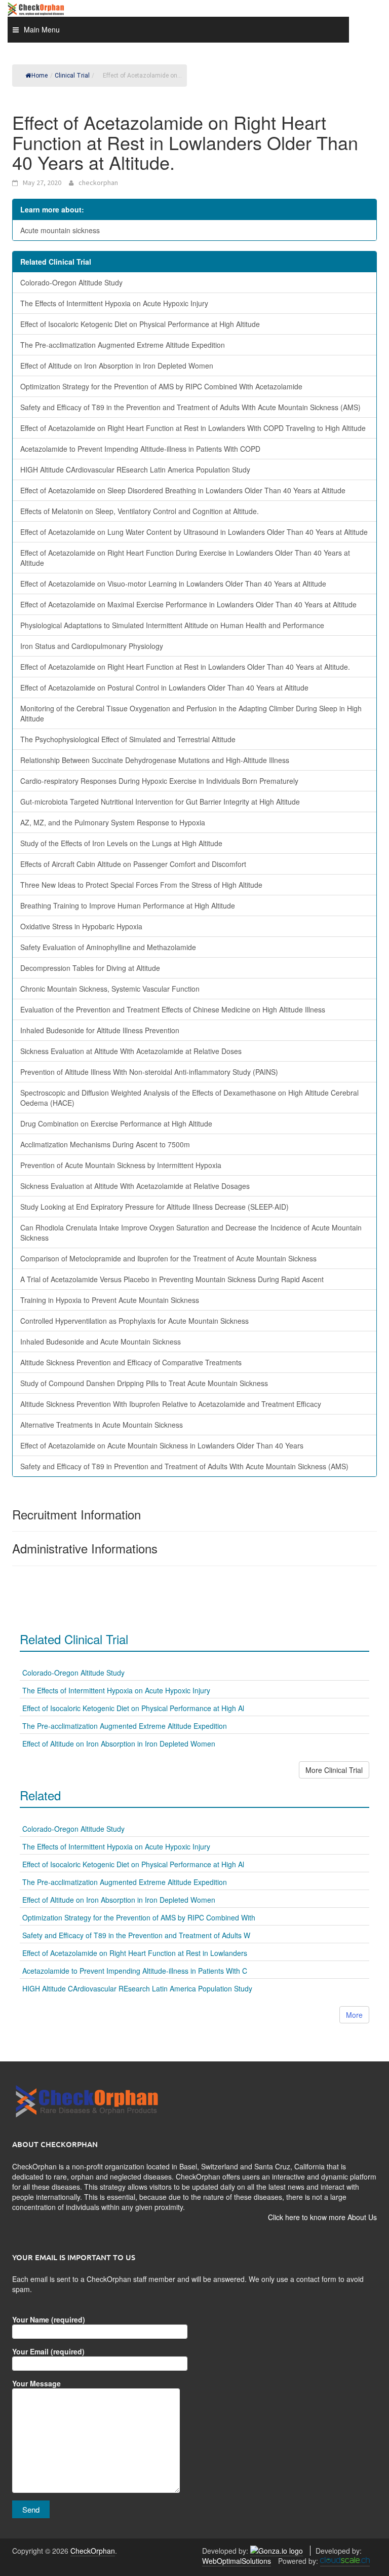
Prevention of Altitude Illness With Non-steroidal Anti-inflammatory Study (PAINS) (149, 1072)
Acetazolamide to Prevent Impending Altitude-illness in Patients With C (135, 1971)
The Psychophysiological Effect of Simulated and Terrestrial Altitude (128, 739)
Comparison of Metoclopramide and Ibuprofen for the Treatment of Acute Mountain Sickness (168, 1258)
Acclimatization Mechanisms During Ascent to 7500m (105, 1144)
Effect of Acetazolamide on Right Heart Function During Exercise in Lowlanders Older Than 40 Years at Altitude (185, 558)
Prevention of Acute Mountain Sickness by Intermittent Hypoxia (121, 1165)
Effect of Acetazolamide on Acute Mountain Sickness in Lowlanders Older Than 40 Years (162, 1445)
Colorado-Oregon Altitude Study (71, 282)
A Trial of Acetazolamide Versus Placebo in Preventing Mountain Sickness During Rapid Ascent (172, 1279)
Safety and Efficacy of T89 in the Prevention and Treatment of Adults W (136, 1935)
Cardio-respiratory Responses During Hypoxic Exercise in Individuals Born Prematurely (159, 781)
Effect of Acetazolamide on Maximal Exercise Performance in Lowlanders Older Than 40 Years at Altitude (188, 604)
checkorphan (98, 183)
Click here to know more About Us (322, 2217)
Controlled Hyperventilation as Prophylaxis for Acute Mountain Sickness (134, 1321)
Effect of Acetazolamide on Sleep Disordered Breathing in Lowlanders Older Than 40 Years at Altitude (183, 490)
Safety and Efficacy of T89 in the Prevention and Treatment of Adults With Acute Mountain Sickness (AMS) (190, 407)
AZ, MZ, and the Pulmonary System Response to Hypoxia (113, 822)
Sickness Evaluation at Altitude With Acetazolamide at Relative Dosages (135, 1186)
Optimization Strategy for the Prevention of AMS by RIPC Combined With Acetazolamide (161, 386)
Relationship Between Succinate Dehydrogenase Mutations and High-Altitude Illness (155, 760)
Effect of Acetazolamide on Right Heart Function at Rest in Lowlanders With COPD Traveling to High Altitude (193, 428)
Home (40, 76)
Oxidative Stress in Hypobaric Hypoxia (81, 926)
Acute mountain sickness (60, 230)
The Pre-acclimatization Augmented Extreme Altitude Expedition (123, 345)
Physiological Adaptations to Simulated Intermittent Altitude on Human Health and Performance (172, 625)
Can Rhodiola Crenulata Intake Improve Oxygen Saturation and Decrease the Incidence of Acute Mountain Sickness (191, 1232)
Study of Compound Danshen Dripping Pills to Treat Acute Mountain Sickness (144, 1383)
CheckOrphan (93, 2551)
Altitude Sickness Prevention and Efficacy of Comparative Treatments (131, 1362)
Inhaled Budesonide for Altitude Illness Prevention (100, 1030)
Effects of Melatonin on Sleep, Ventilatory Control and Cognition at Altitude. (140, 511)
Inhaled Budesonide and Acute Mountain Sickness (101, 1341)
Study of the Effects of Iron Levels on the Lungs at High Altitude (121, 843)
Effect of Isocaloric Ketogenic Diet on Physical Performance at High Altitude (140, 324)
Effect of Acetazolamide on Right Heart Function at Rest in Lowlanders (135, 1953)
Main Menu (42, 29)
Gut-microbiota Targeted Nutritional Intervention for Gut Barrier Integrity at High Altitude (160, 802)
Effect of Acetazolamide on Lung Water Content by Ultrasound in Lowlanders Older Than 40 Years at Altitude (194, 532)
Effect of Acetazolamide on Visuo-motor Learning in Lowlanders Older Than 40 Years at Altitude (173, 584)
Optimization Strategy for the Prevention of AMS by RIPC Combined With (139, 1917)
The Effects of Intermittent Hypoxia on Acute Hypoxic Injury (114, 303)
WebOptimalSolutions (237, 2561)
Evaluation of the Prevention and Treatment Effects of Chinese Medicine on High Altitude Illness (173, 1009)
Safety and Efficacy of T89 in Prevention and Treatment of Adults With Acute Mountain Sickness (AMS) (184, 1466)
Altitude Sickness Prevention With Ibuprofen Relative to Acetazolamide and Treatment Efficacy (171, 1404)
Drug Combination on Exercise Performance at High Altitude (116, 1123)
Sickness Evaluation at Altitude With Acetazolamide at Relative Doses (131, 1051)
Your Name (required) (49, 2319)
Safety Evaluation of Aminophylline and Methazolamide (108, 947)
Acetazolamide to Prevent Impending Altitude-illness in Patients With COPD (140, 449)
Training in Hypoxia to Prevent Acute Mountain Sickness (110, 1300)
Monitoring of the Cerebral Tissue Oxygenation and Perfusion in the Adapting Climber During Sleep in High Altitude (191, 713)
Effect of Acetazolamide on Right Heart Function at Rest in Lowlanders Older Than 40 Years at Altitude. (185, 667)
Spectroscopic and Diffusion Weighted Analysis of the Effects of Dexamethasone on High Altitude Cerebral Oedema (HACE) (189, 1098)
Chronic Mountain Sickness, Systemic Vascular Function (110, 989)
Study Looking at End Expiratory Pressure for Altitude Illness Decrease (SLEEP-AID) (154, 1207)
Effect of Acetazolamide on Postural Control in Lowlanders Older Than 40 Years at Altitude (164, 687)
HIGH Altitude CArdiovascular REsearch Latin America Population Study (135, 469)
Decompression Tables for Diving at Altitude (90, 968)
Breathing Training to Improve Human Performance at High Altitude (128, 905)
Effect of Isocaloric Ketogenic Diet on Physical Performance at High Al (133, 1708)
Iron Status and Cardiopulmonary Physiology (92, 646)
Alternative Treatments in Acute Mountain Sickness (102, 1425)
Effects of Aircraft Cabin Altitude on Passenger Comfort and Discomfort (133, 864)
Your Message (36, 2383)
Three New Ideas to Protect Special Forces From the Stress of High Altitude (141, 885)
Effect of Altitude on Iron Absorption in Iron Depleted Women (117, 366)
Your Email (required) (48, 2351)
